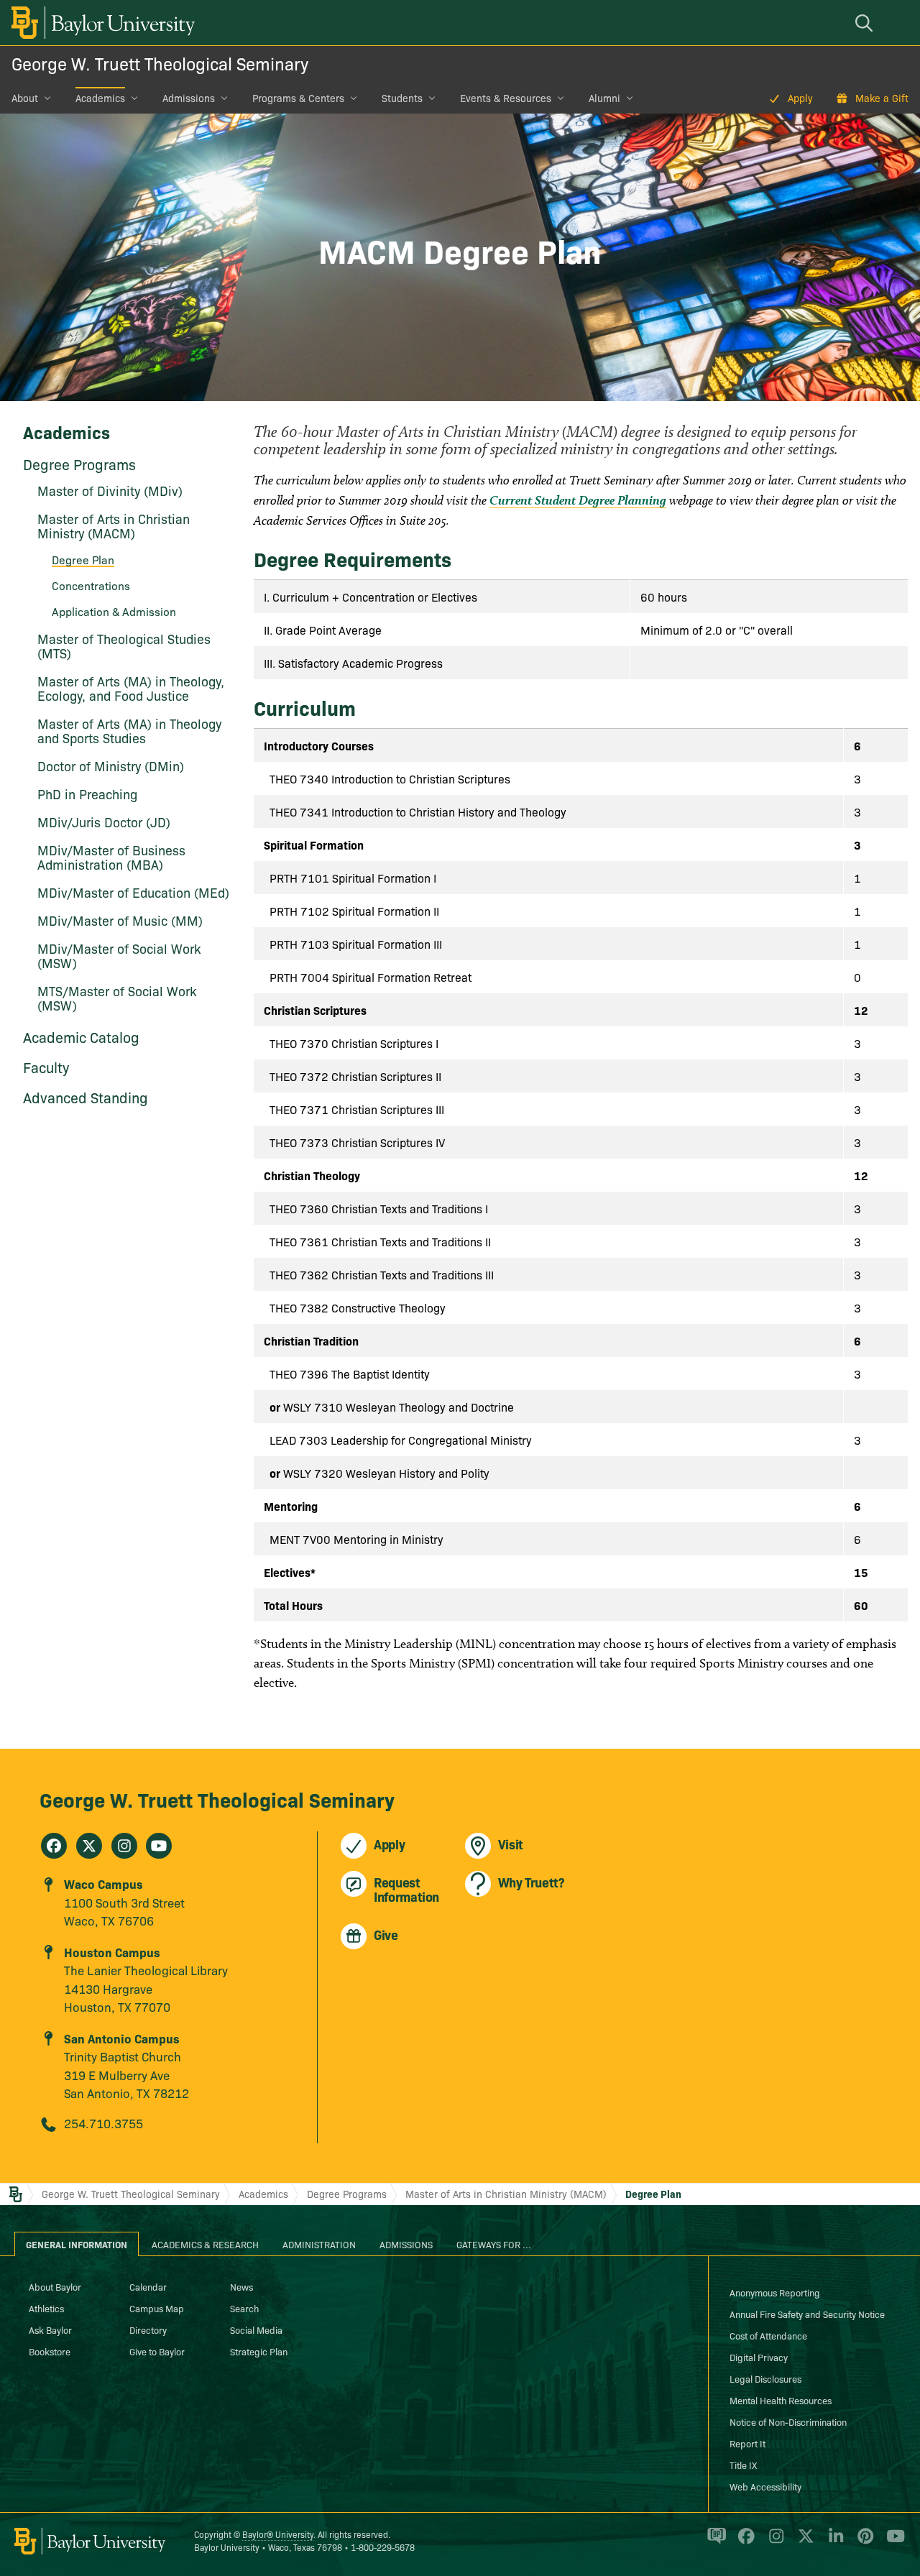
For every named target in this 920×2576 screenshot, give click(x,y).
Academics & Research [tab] (205, 2244)
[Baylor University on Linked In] (833, 2542)
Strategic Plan (259, 2351)
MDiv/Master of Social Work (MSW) (119, 956)
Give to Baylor (157, 2351)
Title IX (743, 2465)
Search (244, 2308)
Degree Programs (79, 464)
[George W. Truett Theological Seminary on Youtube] (159, 1846)
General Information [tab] (77, 2244)
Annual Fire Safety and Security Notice (807, 2314)
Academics (100, 98)
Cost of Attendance (768, 2335)
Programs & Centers (298, 98)
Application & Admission (114, 611)
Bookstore (50, 2351)
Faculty (46, 1067)
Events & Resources (506, 98)
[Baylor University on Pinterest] (863, 2542)
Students (402, 98)
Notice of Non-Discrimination (788, 2421)
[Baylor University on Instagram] (774, 2542)
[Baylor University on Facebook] (744, 2542)
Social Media (256, 2329)
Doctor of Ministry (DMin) (111, 766)
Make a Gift (882, 98)
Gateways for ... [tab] (494, 2244)
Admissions (189, 98)
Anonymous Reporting (775, 2292)
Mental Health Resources (781, 2400)
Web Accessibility (765, 2486)
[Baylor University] (101, 23)
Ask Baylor (50, 2329)
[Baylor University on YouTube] (892, 2542)
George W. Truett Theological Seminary (160, 63)
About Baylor (55, 2286)
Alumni (604, 98)
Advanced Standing (86, 1097)
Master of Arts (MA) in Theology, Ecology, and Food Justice (131, 688)
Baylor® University (278, 2534)
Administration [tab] (319, 2244)
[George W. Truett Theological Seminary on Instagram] (124, 1846)
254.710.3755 (103, 2123)
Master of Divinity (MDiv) (110, 491)
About (25, 98)
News (241, 2286)
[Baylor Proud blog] (714, 2542)
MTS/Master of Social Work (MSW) (117, 998)
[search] (866, 23)
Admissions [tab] (406, 2244)
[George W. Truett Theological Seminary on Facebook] (54, 1846)
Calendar (148, 2286)
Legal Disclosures (765, 2378)
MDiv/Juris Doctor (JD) (104, 822)
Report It (747, 2443)
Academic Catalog (81, 1036)
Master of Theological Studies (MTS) (124, 646)
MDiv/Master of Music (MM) (120, 920)
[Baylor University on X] (803, 2542)
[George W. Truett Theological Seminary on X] (89, 1846)
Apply (800, 98)
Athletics (46, 2308)
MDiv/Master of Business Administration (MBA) (111, 857)
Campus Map (157, 2308)
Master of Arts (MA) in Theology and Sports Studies (129, 731)
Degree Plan (653, 2194)
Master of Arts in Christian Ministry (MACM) (114, 526)
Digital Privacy (759, 2357)
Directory (148, 2329)
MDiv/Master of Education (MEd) (133, 892)
